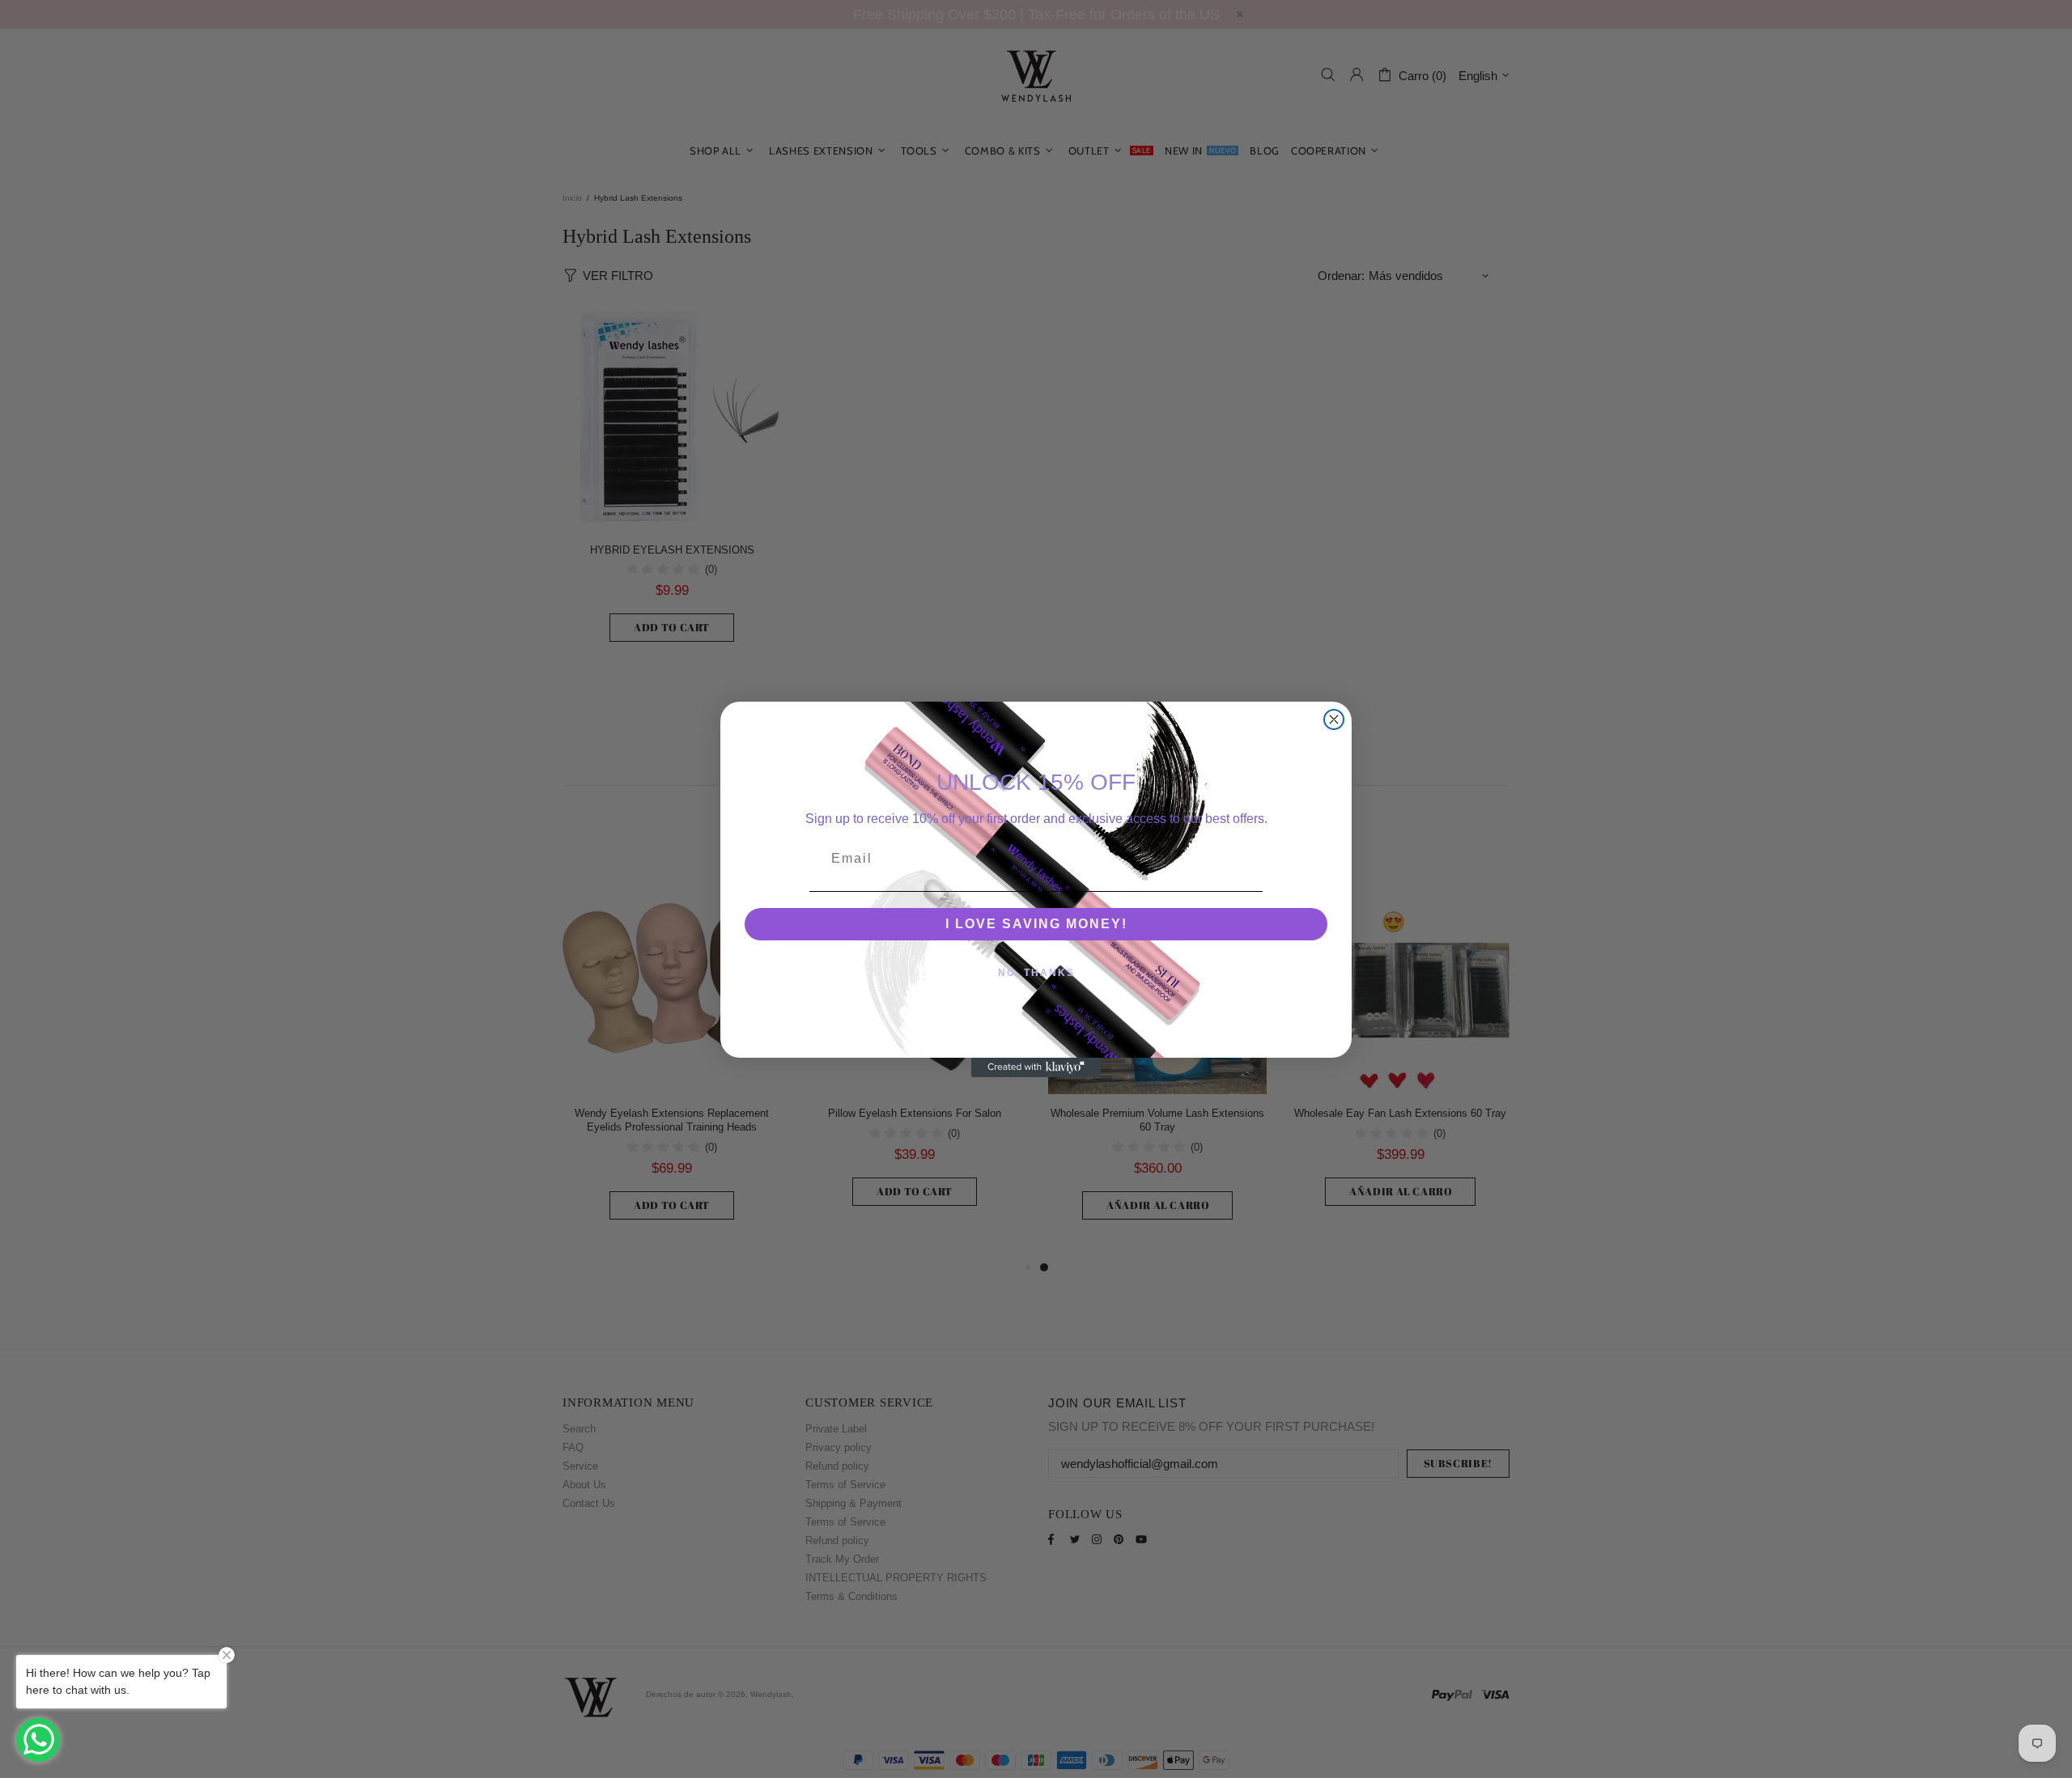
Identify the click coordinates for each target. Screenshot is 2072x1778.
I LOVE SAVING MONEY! (1036, 924)
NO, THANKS (1036, 973)
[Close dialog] (1334, 719)
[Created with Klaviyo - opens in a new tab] (1036, 1067)
